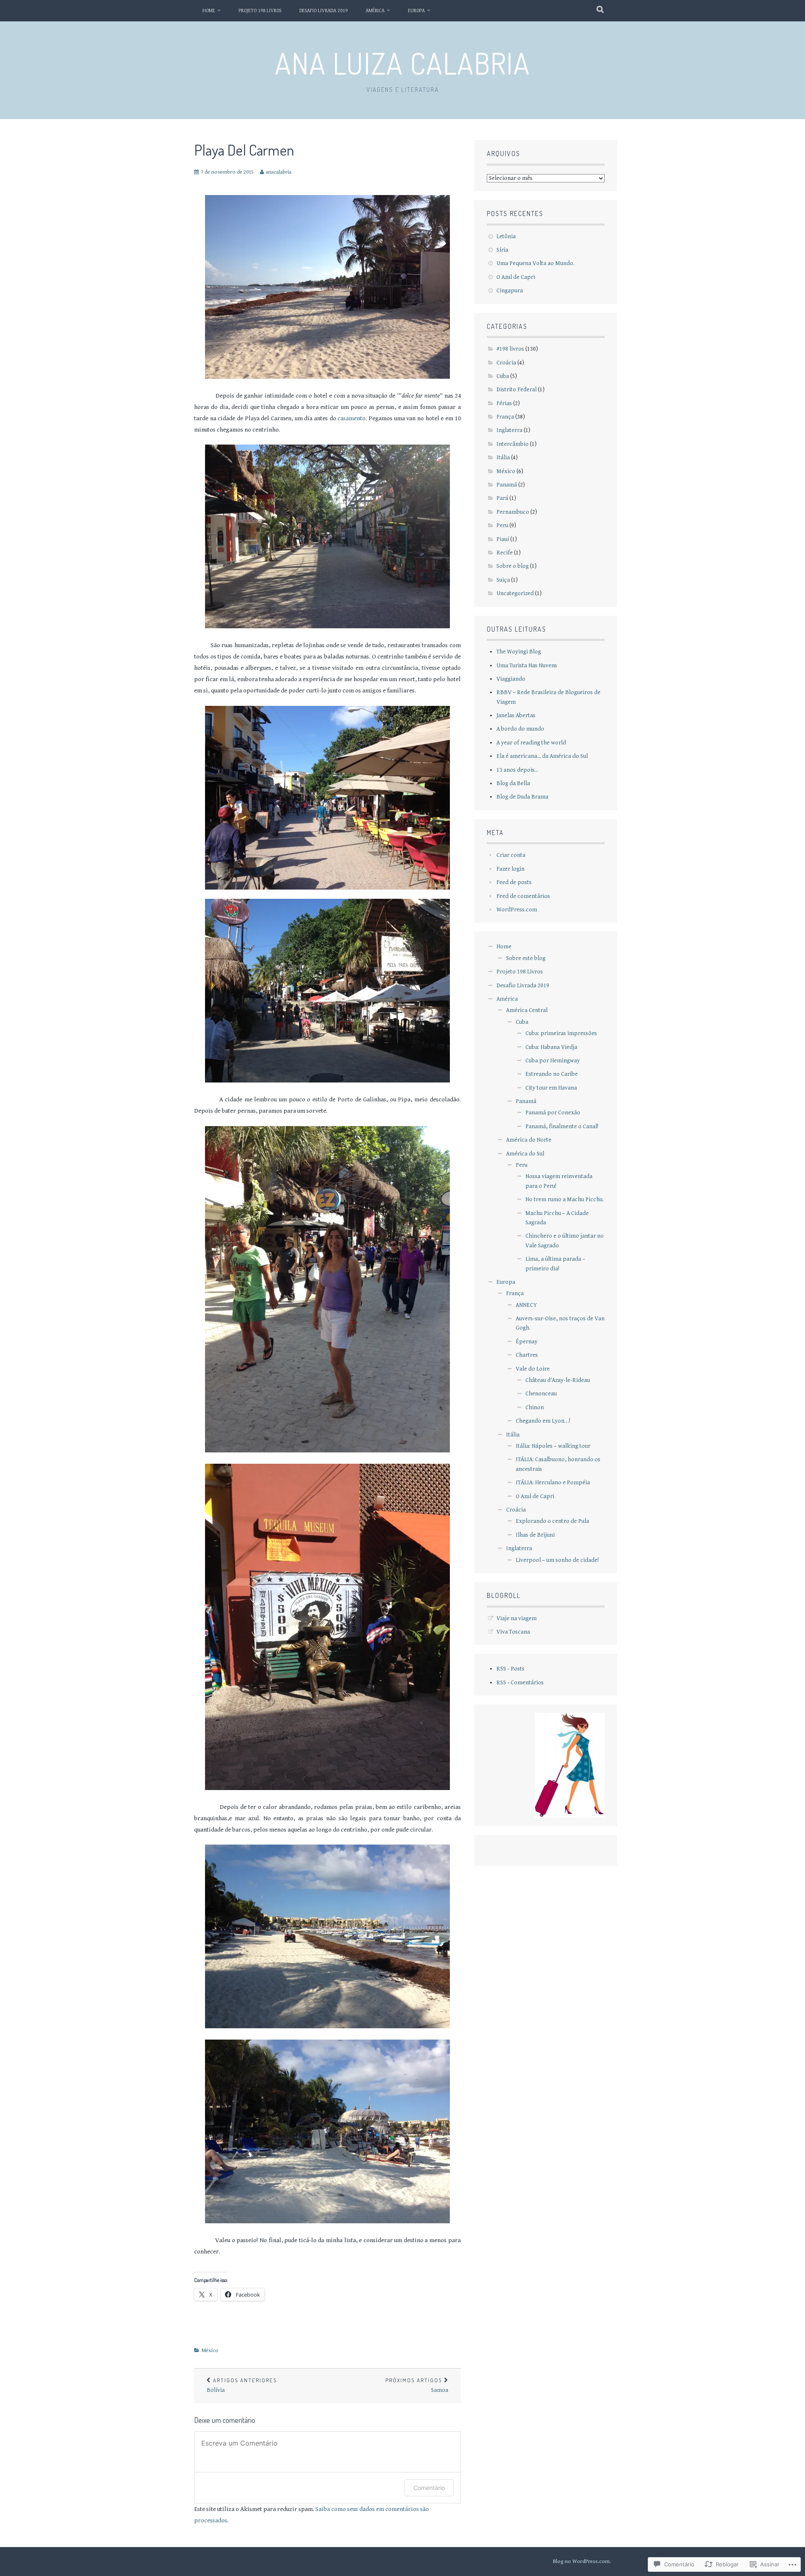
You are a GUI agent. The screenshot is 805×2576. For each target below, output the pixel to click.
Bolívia (242, 2385)
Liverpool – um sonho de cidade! (557, 1560)
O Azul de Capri (516, 277)
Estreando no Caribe (552, 1074)
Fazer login (510, 869)
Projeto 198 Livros (260, 11)
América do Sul (525, 1154)
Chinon (535, 1408)
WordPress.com (517, 910)
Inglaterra (509, 430)
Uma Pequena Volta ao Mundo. (535, 263)
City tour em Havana (551, 1088)
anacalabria (279, 172)
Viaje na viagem (517, 1618)
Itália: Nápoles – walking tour (553, 1446)
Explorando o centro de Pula (552, 1521)
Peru (502, 526)
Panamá (507, 485)
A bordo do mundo (520, 729)
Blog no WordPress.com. (582, 2562)
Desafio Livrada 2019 (323, 11)
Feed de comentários (523, 896)
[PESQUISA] (601, 10)
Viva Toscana (513, 1632)
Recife (505, 553)
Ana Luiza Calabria (403, 63)
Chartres (527, 1355)
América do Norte (529, 1140)
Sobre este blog (526, 958)
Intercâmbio (513, 444)
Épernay (527, 1342)
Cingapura (510, 291)
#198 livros (510, 349)
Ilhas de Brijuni (535, 1535)
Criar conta (511, 855)
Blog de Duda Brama (522, 797)
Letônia (506, 237)
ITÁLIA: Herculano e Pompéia (553, 1483)
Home (209, 11)
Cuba (503, 376)
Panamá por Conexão (553, 1113)
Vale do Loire (533, 1369)
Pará (502, 498)
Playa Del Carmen (244, 150)
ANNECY (526, 1305)
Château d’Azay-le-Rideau (558, 1380)
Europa (416, 11)
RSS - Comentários (520, 1683)
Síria (502, 250)
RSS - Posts (510, 1669)
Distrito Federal (517, 390)
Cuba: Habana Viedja (551, 1047)
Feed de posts (514, 882)
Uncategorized (515, 593)
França (505, 417)
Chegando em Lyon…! (543, 1421)
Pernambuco (513, 512)
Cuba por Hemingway (553, 1061)
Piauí (503, 539)
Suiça (503, 580)
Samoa (417, 2385)
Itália (503, 458)
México (210, 2351)
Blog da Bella (513, 783)
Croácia (506, 363)
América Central (527, 1010)
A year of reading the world (531, 743)
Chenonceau (541, 1394)
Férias (504, 403)
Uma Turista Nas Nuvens (527, 666)
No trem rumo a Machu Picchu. (565, 1200)
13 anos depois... (517, 770)
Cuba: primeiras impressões (561, 1033)
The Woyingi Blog (519, 652)
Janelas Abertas (516, 716)
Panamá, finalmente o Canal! (562, 1127)
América (375, 11)
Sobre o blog (513, 566)
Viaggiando (511, 679)
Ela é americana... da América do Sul (542, 756)
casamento (352, 418)
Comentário (429, 2488)
